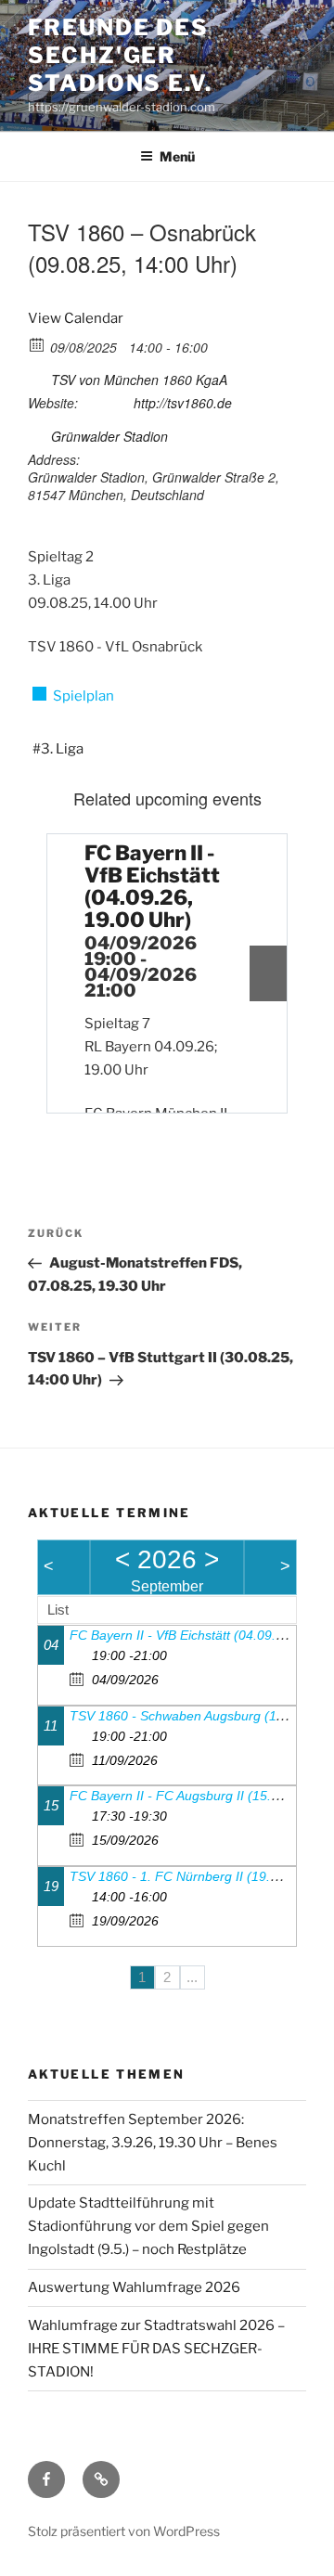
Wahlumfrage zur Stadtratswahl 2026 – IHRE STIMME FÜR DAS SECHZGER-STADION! (156, 2349)
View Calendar (76, 318)
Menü (177, 156)
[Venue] (38, 433)
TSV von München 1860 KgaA (139, 380)
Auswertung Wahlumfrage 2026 (134, 2287)
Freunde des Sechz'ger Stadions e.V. (120, 55)
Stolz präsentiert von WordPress (124, 2531)
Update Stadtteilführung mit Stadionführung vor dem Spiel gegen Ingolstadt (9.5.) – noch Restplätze (148, 2226)
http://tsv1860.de (183, 403)
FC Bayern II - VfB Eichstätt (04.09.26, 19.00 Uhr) (152, 886)
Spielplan (83, 696)
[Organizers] (38, 376)
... (192, 1977)
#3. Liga (58, 749)
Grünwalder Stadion (109, 436)
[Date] (38, 344)
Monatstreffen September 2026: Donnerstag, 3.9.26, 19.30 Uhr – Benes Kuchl (153, 2143)
